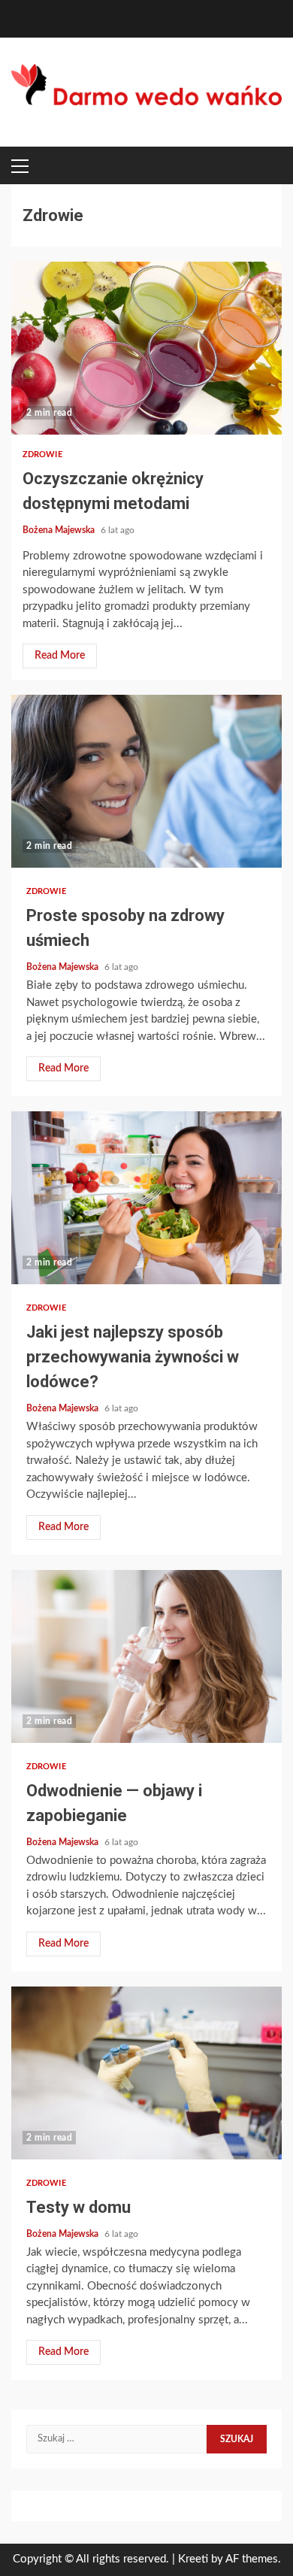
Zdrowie (42, 455)
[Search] (256, 165)
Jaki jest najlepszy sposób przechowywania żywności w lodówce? (146, 1198)
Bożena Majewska (60, 530)
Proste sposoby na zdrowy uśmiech (146, 781)
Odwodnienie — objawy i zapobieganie (146, 1656)
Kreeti (193, 2559)
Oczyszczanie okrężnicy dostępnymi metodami (146, 348)
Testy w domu (146, 2073)
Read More (60, 656)
